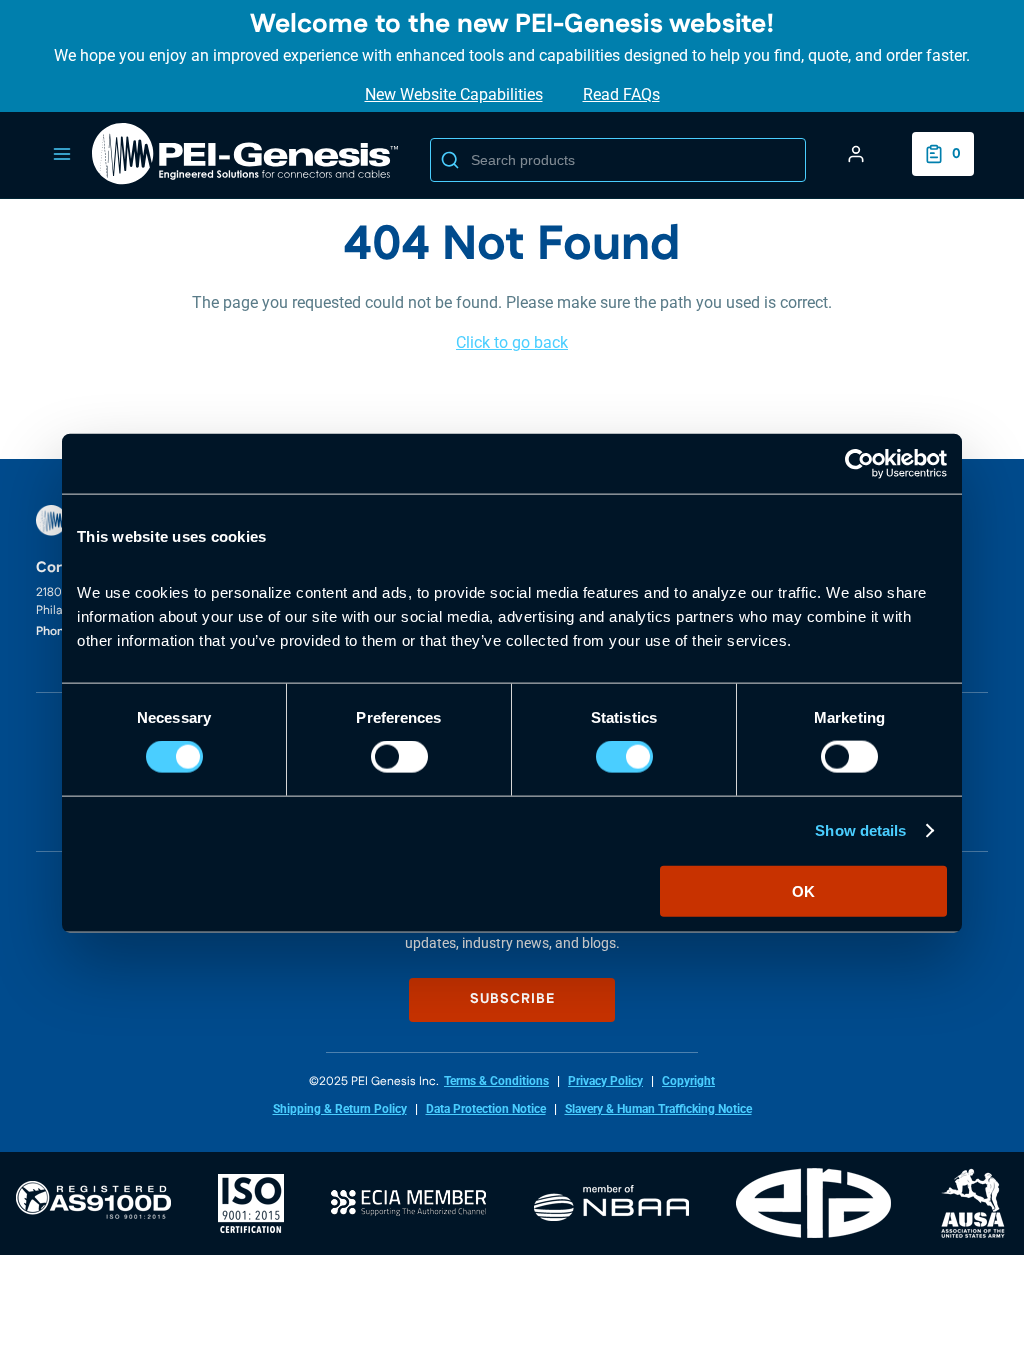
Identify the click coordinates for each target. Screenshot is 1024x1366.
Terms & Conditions (496, 1081)
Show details (860, 830)
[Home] (246, 154)
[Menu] (62, 154)
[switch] (399, 757)
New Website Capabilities (454, 94)
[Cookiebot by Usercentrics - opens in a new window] (859, 464)
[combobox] (618, 160)
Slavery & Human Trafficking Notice (658, 1109)
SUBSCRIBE (512, 999)
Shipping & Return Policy (340, 1109)
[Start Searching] (450, 160)
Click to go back (512, 342)
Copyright (688, 1081)
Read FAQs (621, 94)
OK (803, 890)
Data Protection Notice (486, 1109)
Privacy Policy (605, 1081)
